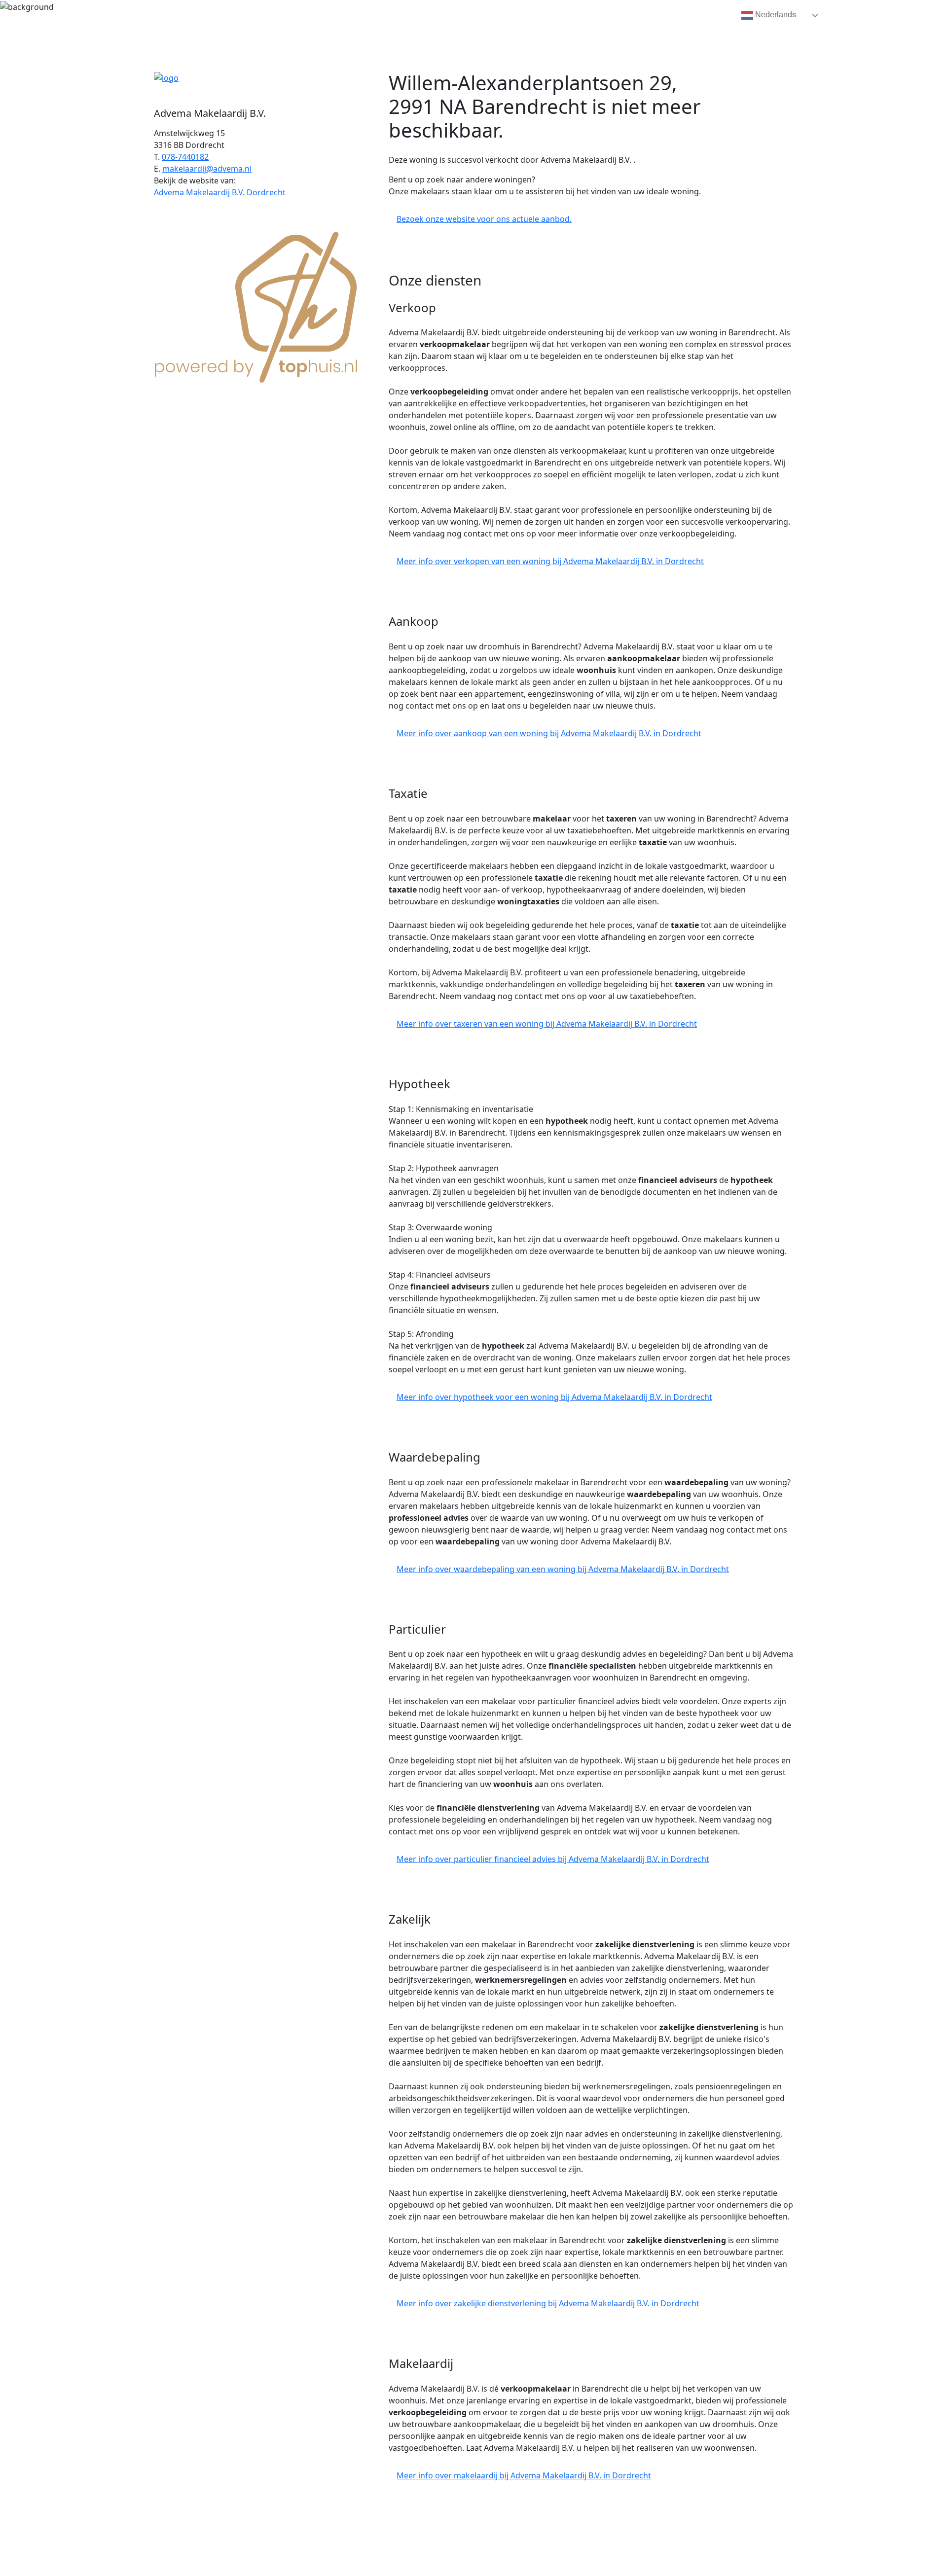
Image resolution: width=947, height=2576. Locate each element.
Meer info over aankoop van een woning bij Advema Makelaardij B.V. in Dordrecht (549, 733)
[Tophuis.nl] (256, 305)
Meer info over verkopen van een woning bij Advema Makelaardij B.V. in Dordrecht (550, 561)
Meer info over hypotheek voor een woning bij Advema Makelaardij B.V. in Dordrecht (554, 1397)
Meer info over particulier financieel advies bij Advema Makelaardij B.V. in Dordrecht (553, 1859)
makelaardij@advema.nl (207, 169)
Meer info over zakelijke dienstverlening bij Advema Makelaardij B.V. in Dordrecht (548, 2303)
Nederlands (775, 15)
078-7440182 (185, 157)
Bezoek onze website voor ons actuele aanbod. (484, 219)
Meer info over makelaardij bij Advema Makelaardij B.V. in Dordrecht (524, 2475)
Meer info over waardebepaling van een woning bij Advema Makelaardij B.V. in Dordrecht (563, 1569)
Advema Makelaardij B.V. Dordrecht (220, 192)
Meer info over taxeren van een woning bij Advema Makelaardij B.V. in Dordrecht (547, 1024)
